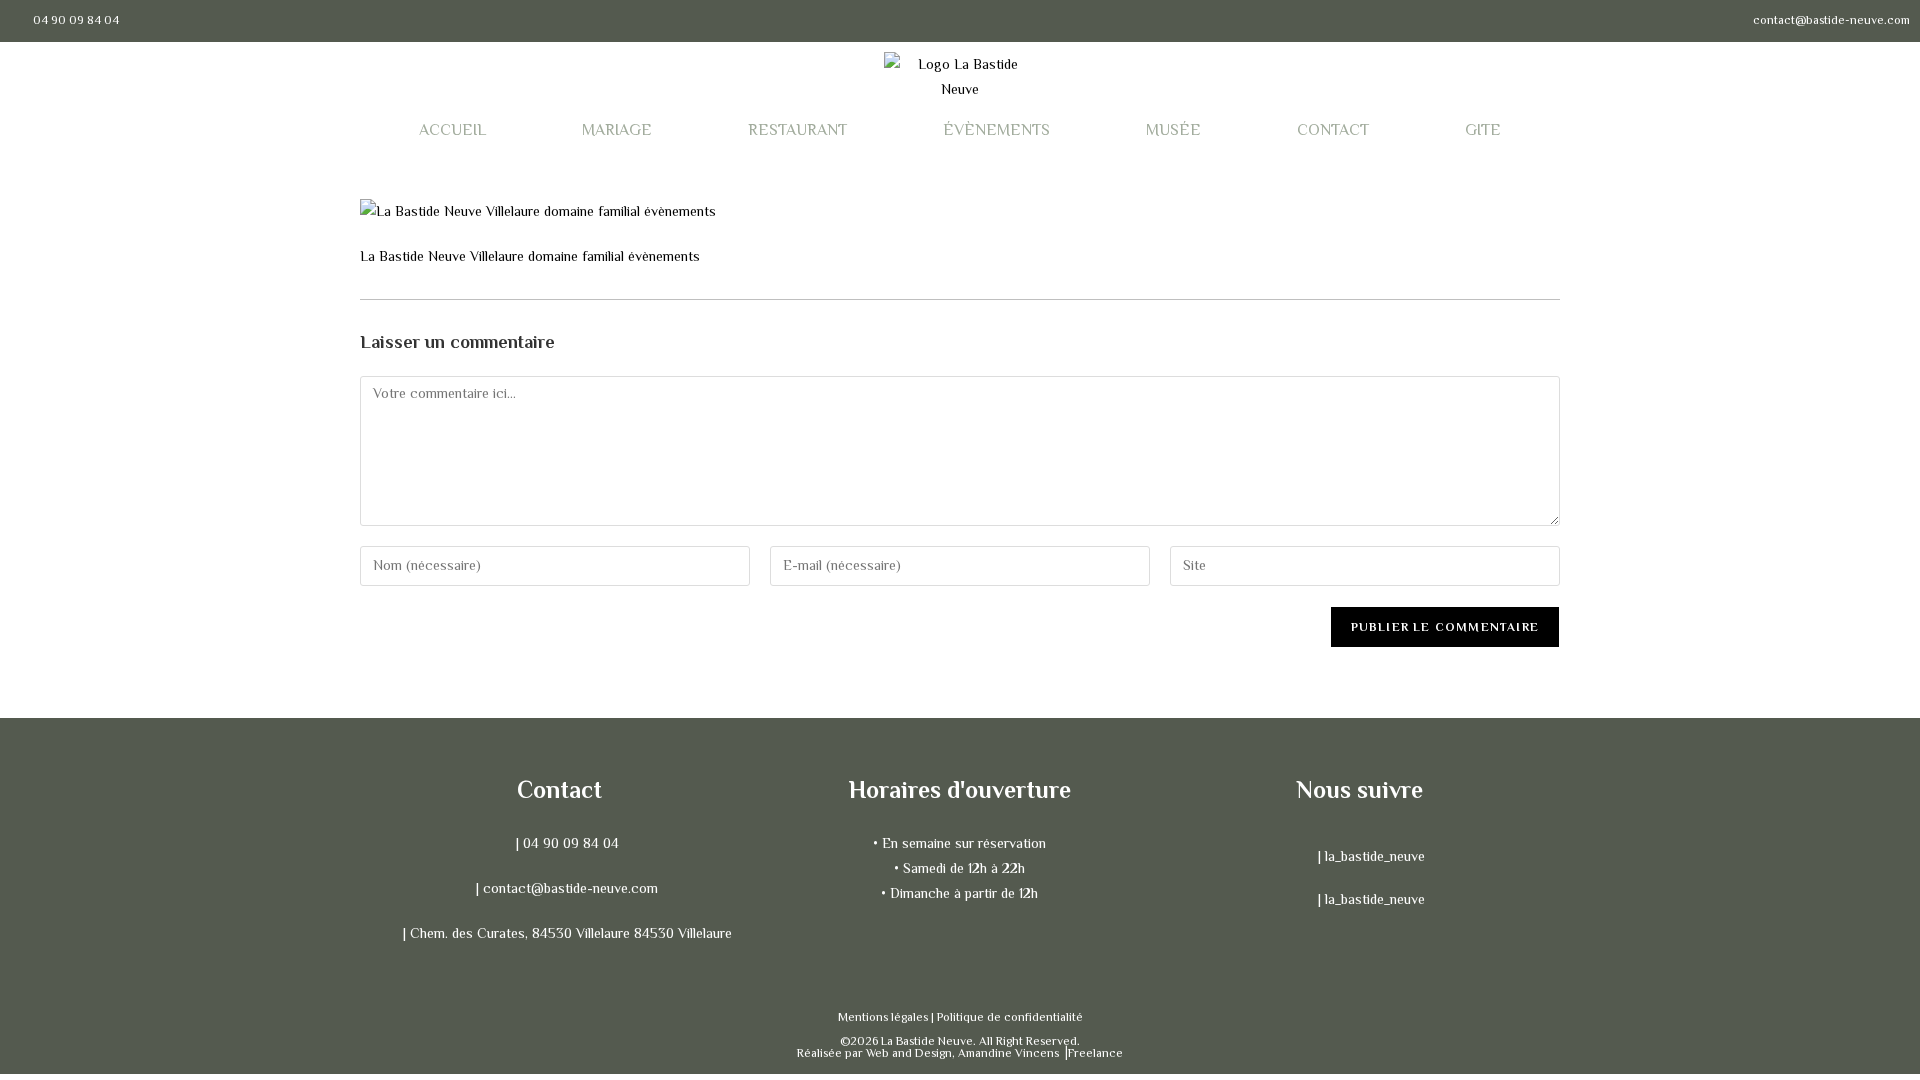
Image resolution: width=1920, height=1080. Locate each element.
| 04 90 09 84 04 (565, 843)
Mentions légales (884, 1017)
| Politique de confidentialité (1007, 1017)
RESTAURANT (797, 130)
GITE (1483, 130)
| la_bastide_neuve (1369, 856)
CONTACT (1333, 130)
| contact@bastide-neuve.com (567, 888)
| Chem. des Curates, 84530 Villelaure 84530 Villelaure (565, 933)
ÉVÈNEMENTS (996, 130)
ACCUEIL (452, 130)
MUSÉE (1173, 130)
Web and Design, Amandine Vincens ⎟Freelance (994, 1053)
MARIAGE (617, 130)
